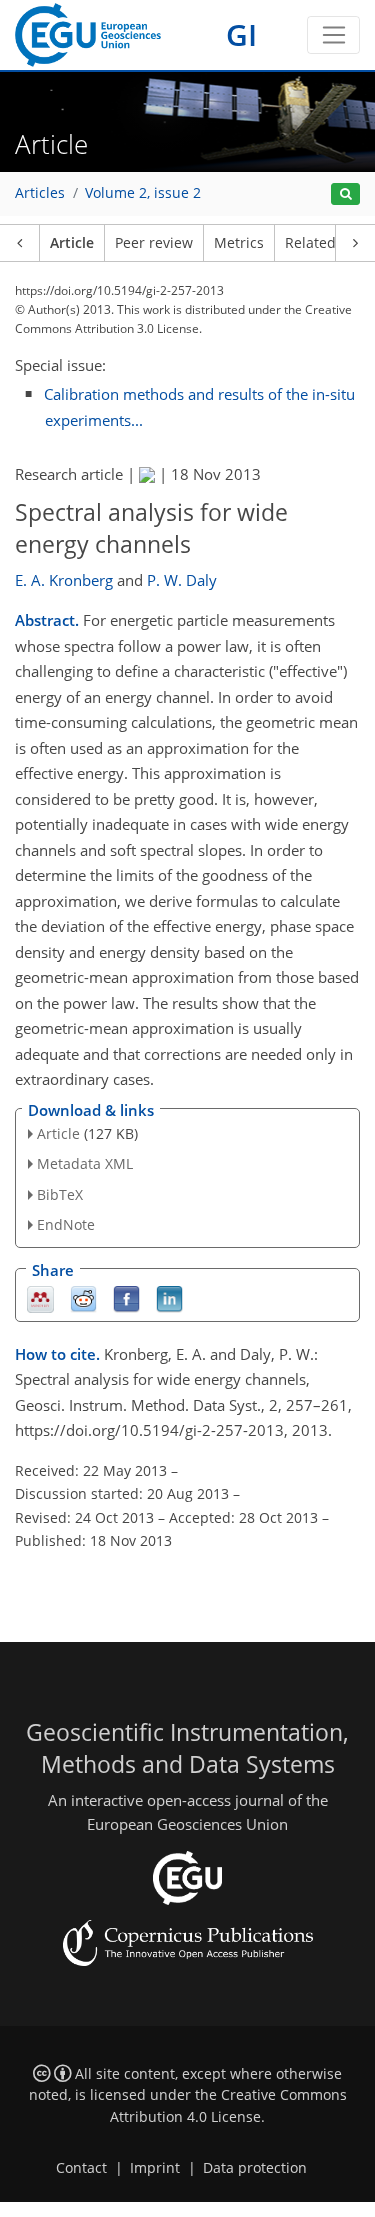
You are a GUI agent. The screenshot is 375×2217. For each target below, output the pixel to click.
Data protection (255, 2168)
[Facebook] (126, 1297)
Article (72, 243)
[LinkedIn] (169, 1297)
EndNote (66, 1224)
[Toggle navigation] (333, 35)
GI (241, 34)
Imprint (155, 2168)
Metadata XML (85, 1163)
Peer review (154, 243)
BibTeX (60, 1194)
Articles (40, 193)
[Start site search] (345, 194)
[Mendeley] (40, 1297)
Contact (81, 2168)
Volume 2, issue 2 (143, 193)
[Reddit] (83, 1297)
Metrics (239, 243)
